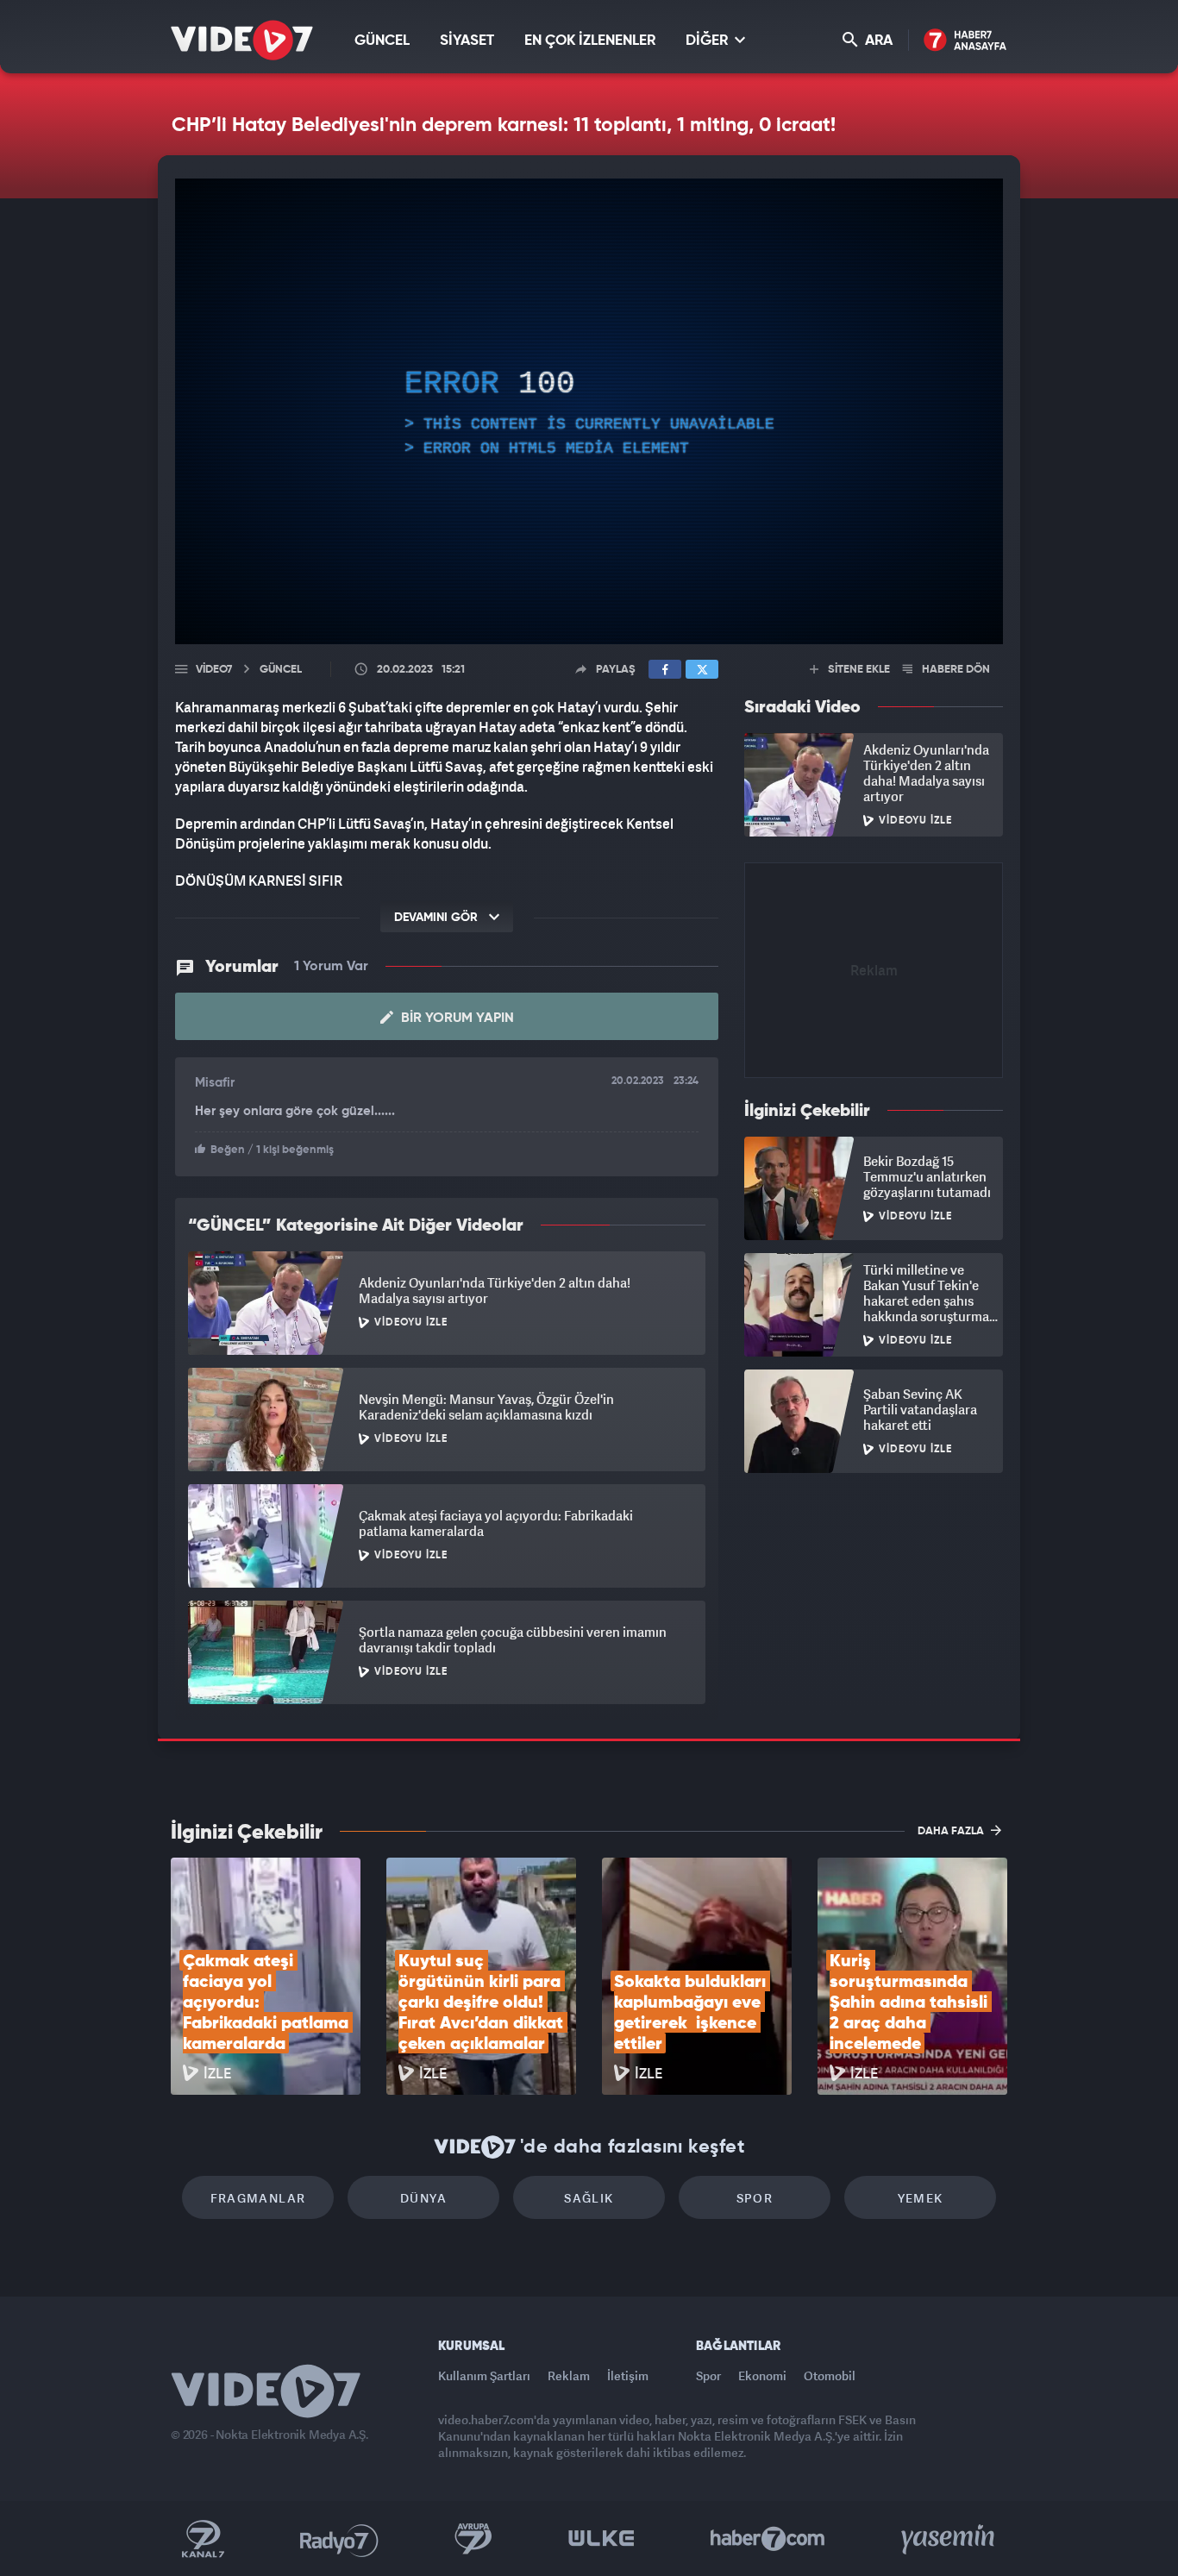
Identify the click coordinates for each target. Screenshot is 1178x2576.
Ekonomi (762, 2375)
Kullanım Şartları (484, 2375)
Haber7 (768, 2539)
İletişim (628, 2375)
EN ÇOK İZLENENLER (590, 41)
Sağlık (589, 2198)
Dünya (423, 2198)
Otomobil (830, 2375)
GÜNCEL (382, 41)
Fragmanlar (258, 2198)
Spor (755, 2198)
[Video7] (242, 40)
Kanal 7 (203, 2539)
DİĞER (708, 41)
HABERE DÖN (955, 670)
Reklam (569, 2375)
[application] (589, 411)
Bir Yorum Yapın (456, 1018)
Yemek (921, 2198)
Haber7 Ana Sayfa (965, 41)
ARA (877, 41)
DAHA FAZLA (952, 1831)
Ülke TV (602, 2539)
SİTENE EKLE (858, 670)
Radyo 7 (339, 2539)
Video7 (214, 670)
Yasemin (949, 2539)
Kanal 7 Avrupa (473, 2539)
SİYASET (467, 41)
